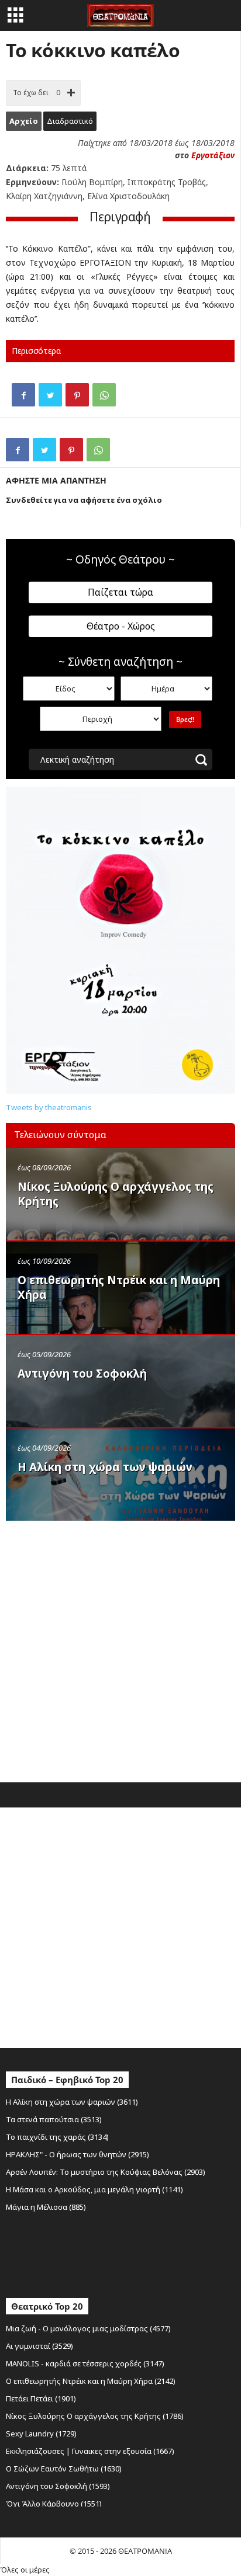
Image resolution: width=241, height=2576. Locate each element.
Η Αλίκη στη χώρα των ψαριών (105, 1467)
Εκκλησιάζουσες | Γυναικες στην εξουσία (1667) (90, 2451)
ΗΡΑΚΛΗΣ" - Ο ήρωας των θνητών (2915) (78, 2154)
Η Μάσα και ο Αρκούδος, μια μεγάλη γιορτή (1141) (94, 2189)
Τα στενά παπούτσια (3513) (54, 2119)
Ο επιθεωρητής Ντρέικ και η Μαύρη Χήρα (119, 1287)
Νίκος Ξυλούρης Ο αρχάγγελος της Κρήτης (116, 1194)
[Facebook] (23, 395)
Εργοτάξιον (213, 155)
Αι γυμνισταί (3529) (39, 2346)
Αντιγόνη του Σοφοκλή (82, 1374)
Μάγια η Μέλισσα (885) (46, 2207)
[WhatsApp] (104, 395)
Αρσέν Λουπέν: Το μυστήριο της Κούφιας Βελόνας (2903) (106, 2172)
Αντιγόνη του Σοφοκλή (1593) (58, 2486)
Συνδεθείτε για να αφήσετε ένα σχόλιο (84, 500)
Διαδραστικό (70, 121)
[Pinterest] (77, 395)
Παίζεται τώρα (120, 592)
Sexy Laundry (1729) (41, 2434)
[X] (50, 395)
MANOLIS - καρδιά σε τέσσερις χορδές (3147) (85, 2363)
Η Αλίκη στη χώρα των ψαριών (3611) (72, 2102)
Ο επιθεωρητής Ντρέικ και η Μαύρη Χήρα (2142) (91, 2381)
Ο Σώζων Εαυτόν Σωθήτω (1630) (64, 2469)
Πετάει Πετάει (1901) (41, 2398)
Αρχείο (24, 121)
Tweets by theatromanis (49, 1107)
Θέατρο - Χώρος (121, 626)
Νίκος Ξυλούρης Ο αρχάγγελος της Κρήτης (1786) (95, 2416)
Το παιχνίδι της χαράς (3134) (57, 2137)
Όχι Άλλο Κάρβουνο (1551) (54, 2504)
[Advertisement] (120, 1649)
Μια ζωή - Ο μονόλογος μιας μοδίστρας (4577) (88, 2328)
